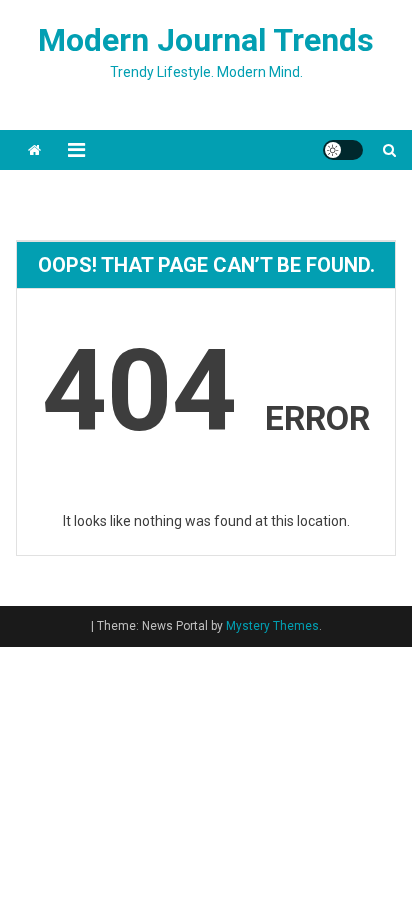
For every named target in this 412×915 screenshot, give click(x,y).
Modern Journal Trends (206, 40)
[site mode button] (343, 150)
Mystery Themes (272, 626)
